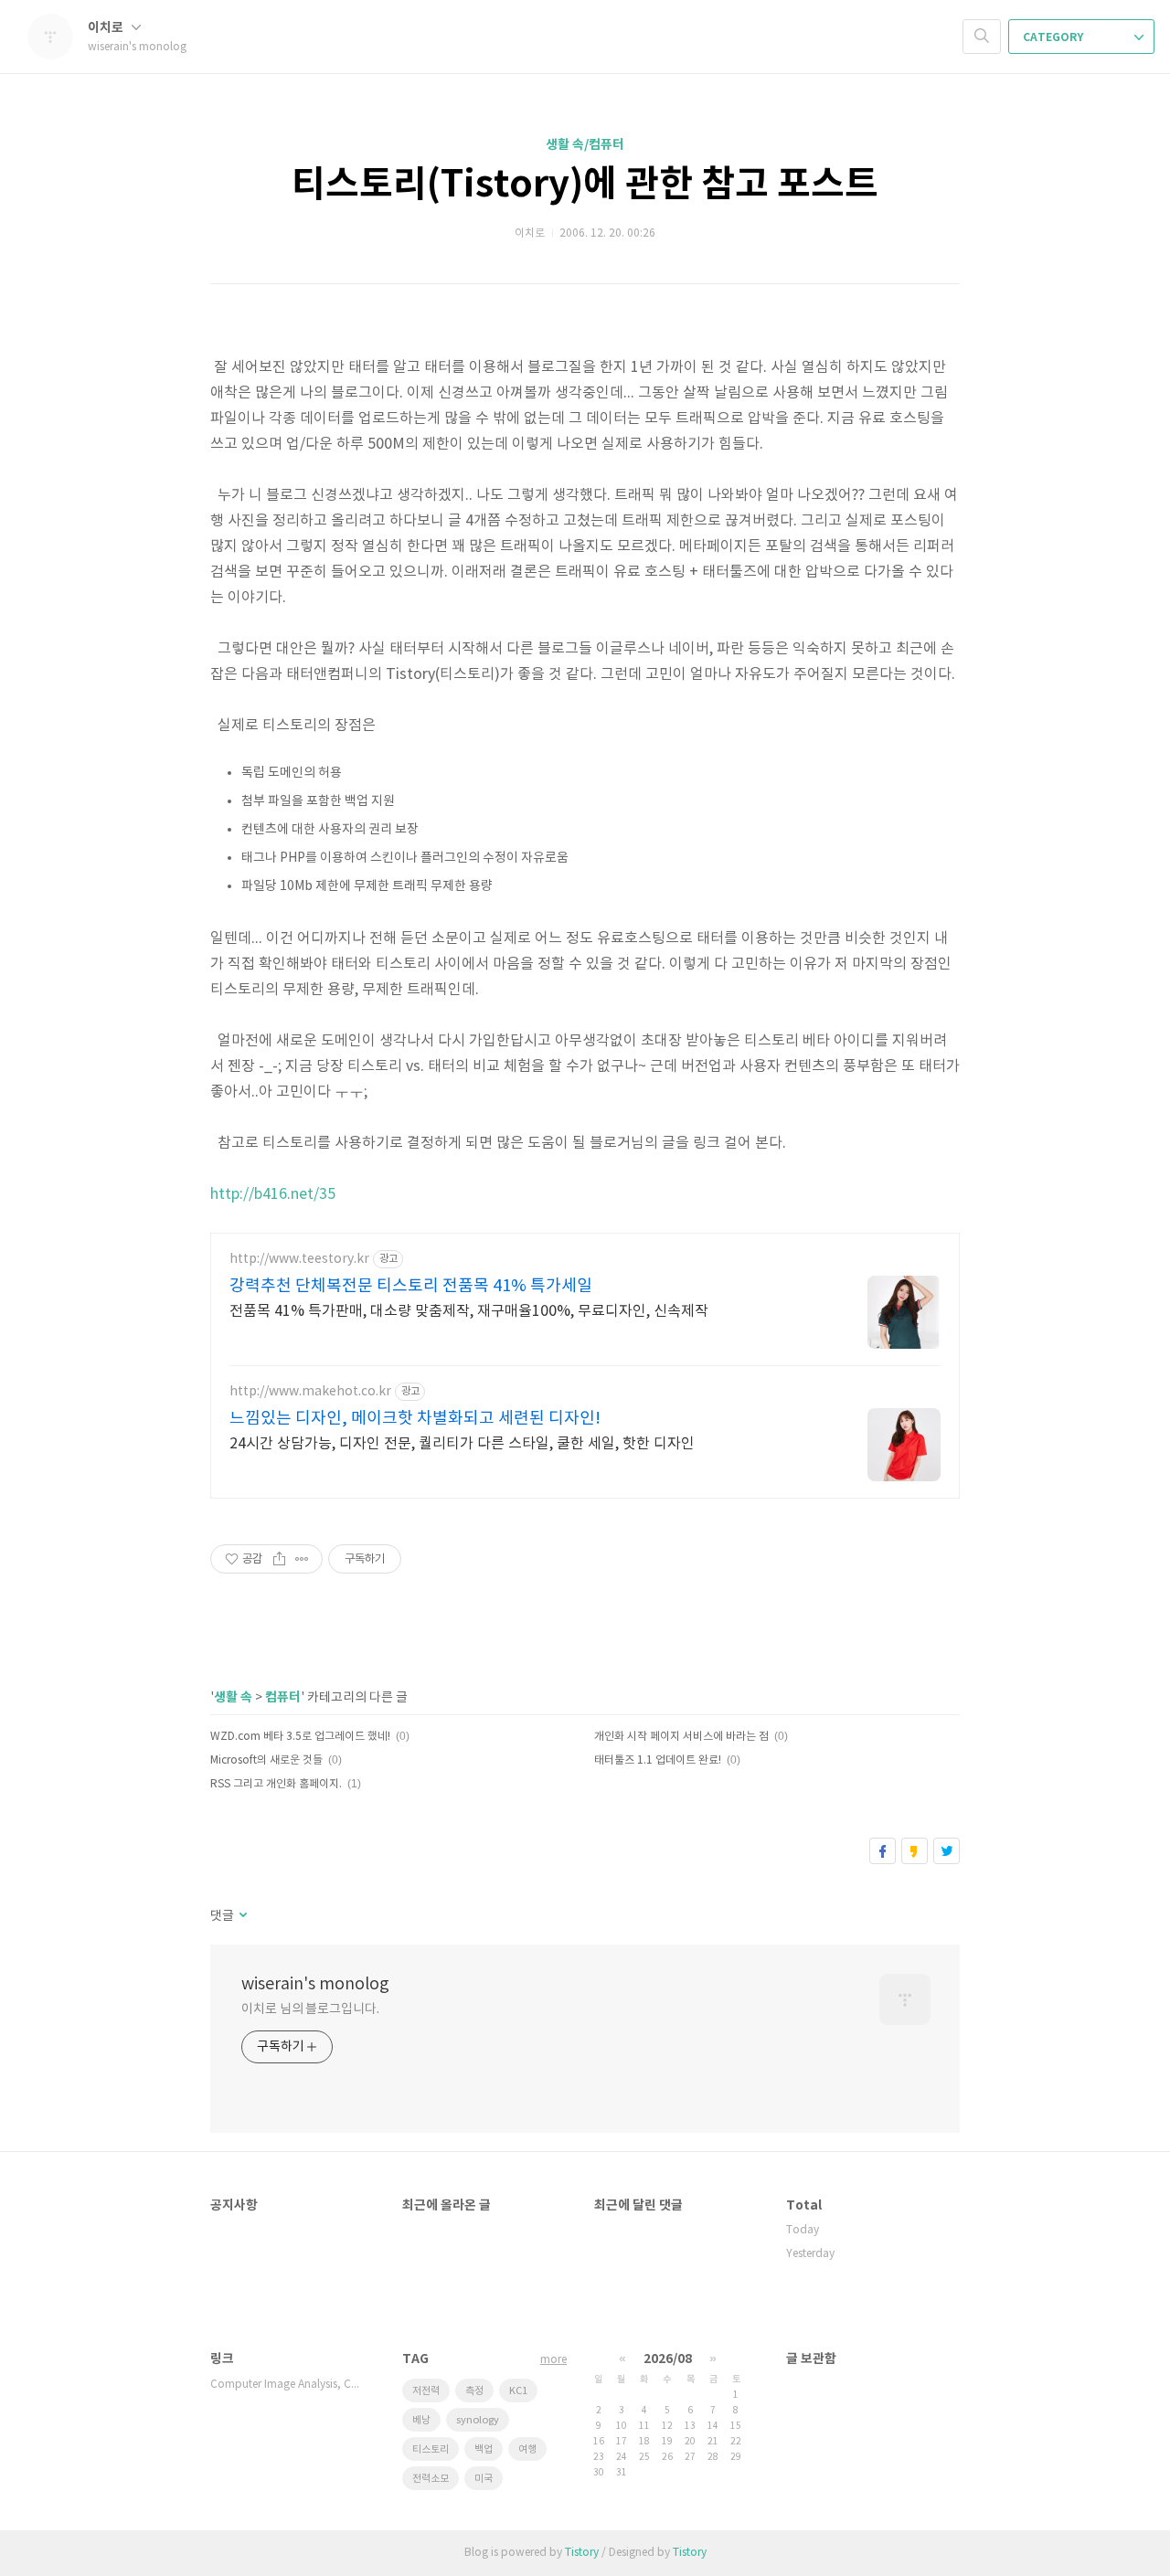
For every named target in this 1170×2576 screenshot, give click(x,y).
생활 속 (233, 1697)
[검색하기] (982, 37)
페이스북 (883, 1851)
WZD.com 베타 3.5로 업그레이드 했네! (300, 1737)
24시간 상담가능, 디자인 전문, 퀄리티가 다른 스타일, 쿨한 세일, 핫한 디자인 (462, 1444)
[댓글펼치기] (242, 1916)
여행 (527, 2449)
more (553, 2360)
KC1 (518, 2391)
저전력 (426, 2391)
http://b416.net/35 (273, 1194)
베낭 (421, 2420)
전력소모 (431, 2479)
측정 (474, 2391)
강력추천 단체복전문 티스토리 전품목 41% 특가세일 (411, 1286)
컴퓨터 (283, 1697)
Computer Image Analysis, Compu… (288, 2385)
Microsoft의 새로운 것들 (266, 1760)
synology (478, 2420)
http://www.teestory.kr (299, 1259)
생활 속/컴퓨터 (585, 145)
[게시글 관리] (302, 1559)
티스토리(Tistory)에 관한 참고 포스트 (585, 185)
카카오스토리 (915, 1851)
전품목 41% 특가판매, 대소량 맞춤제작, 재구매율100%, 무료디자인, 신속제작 (469, 1311)
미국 (484, 2479)
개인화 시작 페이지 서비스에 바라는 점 (681, 1737)
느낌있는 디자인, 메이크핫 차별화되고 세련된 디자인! (415, 1419)
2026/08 (668, 2359)
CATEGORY (1054, 37)
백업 (484, 2449)
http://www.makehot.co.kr (310, 1392)
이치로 (107, 28)
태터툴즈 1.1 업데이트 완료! (658, 1760)
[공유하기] (279, 1559)
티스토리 (431, 2449)
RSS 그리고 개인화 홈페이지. (276, 1784)
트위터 (947, 1851)
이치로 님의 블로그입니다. (310, 2009)
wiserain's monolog (315, 1984)
